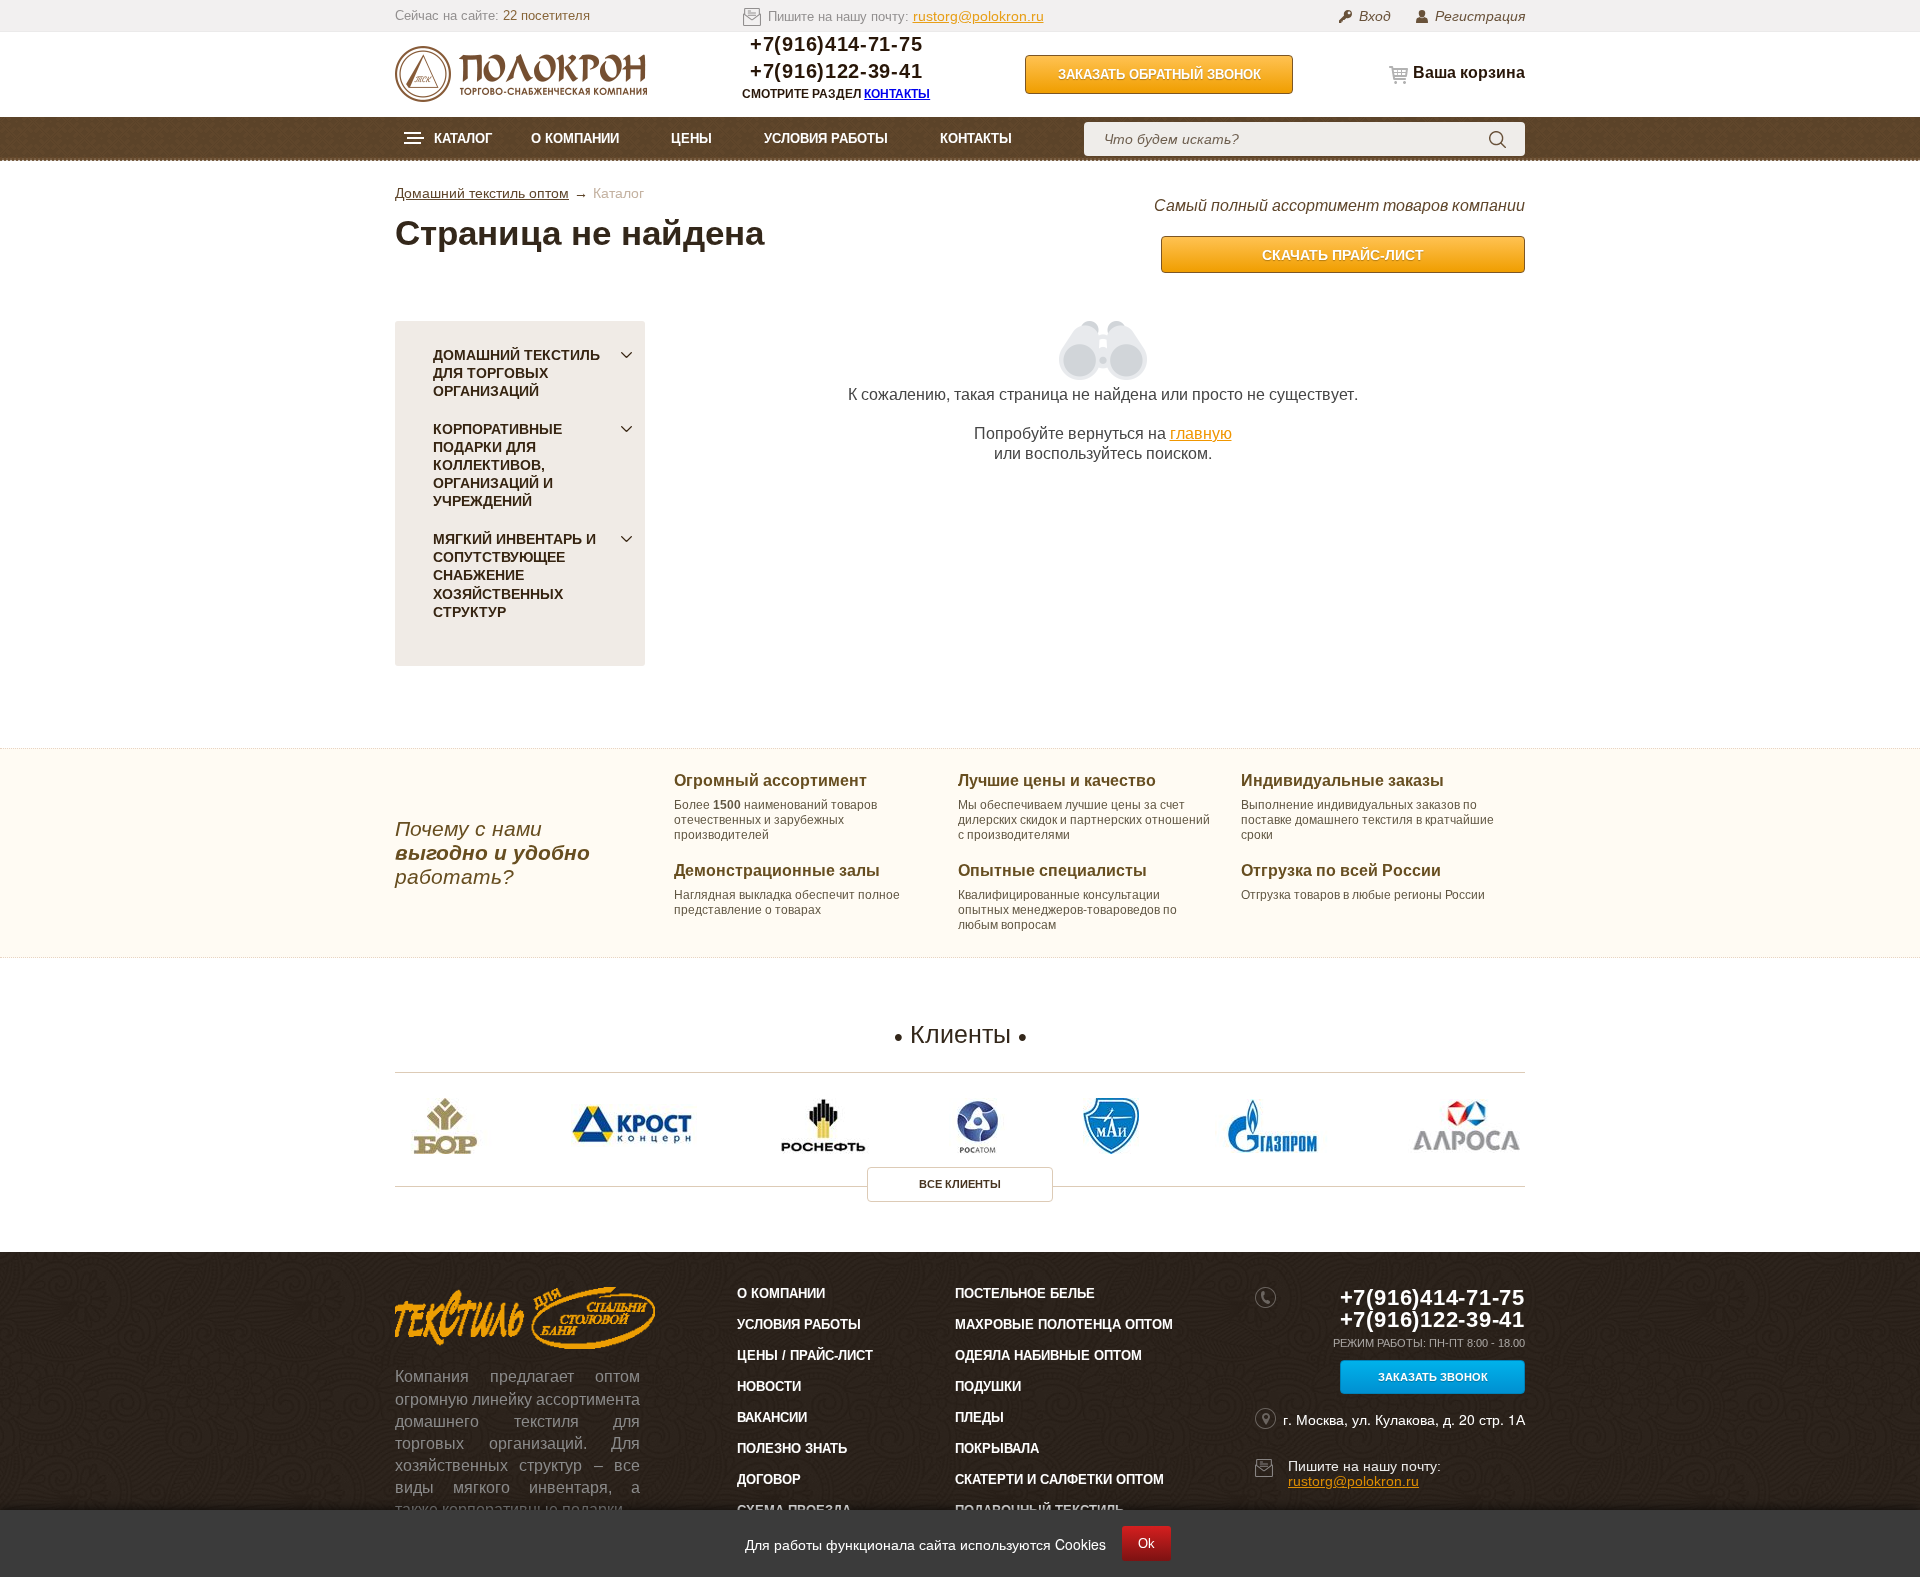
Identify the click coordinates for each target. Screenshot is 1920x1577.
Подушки (988, 1386)
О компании (575, 138)
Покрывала (997, 1448)
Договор (769, 1479)
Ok (1146, 1543)
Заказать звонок (1433, 1377)
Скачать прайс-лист (1343, 255)
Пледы (979, 1417)
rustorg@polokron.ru (978, 16)
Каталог (463, 138)
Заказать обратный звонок (1159, 74)
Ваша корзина (1469, 72)
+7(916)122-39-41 (836, 71)
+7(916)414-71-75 (836, 44)
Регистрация (1480, 16)
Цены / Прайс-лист (805, 1355)
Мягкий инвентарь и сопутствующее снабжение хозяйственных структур (514, 575)
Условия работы (826, 138)
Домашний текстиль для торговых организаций (516, 373)
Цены (691, 138)
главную (1201, 432)
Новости (769, 1386)
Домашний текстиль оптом (482, 193)
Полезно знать (792, 1448)
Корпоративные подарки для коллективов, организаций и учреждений (497, 465)
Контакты (897, 94)
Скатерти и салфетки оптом (1059, 1479)
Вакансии (772, 1417)
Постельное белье (1025, 1293)
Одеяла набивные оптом (1048, 1355)
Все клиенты (960, 1184)
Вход (1375, 16)
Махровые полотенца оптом (1064, 1324)
